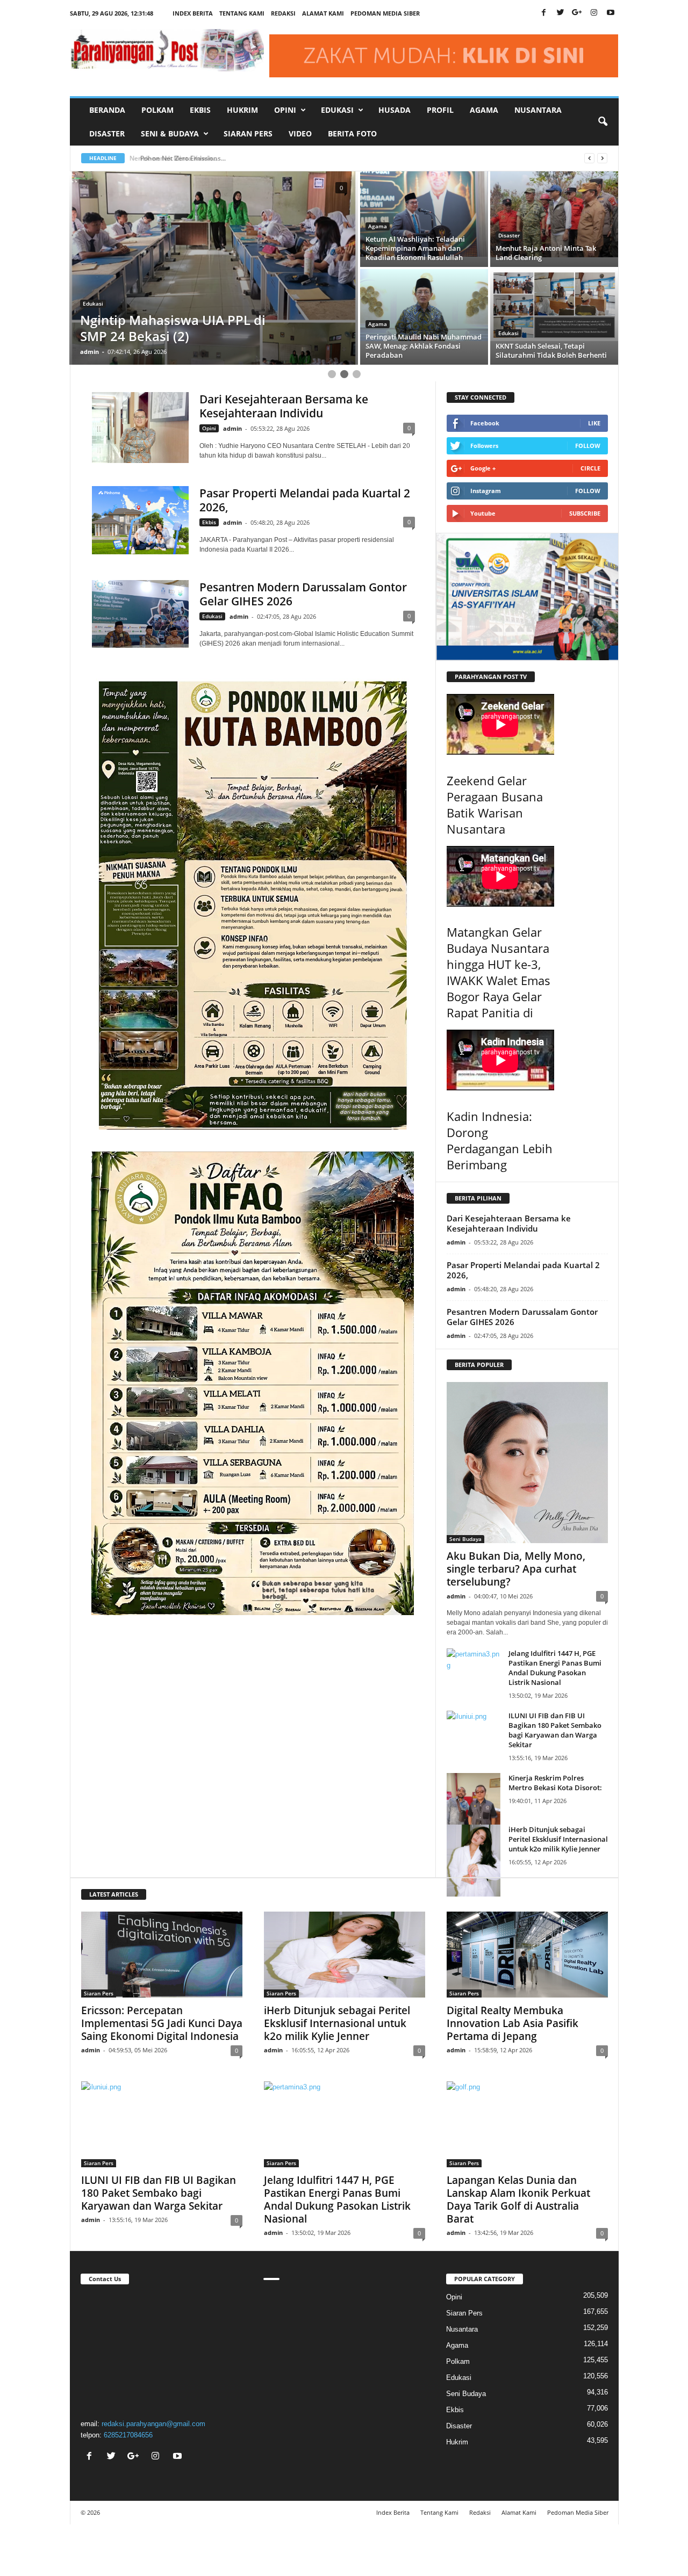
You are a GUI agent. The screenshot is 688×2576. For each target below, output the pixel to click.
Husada (395, 110)
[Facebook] (544, 13)
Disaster (107, 133)
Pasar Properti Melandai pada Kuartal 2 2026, (305, 500)
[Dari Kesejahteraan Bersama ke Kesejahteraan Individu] (140, 428)
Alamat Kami (323, 13)
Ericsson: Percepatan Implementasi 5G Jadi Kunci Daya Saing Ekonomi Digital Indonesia (162, 2023)
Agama (484, 110)
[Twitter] (561, 13)
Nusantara (538, 110)
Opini (209, 428)
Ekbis (200, 110)
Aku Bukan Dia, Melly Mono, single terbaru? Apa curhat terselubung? (516, 1569)
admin (89, 352)
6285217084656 (128, 2435)
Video (300, 133)
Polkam (157, 110)
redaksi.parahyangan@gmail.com (153, 2424)
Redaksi (283, 13)
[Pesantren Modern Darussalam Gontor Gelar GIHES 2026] (140, 614)
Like (594, 423)
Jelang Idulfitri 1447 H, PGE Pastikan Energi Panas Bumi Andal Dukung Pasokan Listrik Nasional (555, 1668)
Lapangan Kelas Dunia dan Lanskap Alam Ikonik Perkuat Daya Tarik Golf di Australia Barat (518, 2199)
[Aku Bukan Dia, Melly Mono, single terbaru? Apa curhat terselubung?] (527, 1463)
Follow (588, 446)
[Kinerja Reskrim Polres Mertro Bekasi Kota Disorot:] (474, 1808)
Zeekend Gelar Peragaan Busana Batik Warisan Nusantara (495, 805)
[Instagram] (594, 13)
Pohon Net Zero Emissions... (179, 158)
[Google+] (577, 13)
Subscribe (585, 513)
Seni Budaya (465, 1539)
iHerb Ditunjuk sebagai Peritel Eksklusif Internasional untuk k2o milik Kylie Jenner (558, 1839)
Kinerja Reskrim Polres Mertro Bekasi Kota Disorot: (555, 1783)
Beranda (107, 110)
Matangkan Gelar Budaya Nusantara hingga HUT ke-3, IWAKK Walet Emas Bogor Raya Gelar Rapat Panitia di (499, 972)
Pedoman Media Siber (385, 13)
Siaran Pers (248, 133)
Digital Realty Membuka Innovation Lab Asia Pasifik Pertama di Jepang (513, 2023)
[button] (603, 122)
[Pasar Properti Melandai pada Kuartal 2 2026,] (140, 520)
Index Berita (193, 13)
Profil (440, 110)
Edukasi (508, 235)
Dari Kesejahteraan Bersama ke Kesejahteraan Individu (284, 406)
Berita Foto (352, 133)
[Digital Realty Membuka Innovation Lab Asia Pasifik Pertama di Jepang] (527, 1955)
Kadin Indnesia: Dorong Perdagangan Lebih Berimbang (500, 1140)
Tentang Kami (242, 13)
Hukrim (242, 110)
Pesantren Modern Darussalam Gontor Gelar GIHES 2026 (303, 594)
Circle (590, 468)
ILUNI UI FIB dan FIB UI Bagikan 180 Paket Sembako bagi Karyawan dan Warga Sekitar (555, 1730)
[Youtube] (611, 13)
